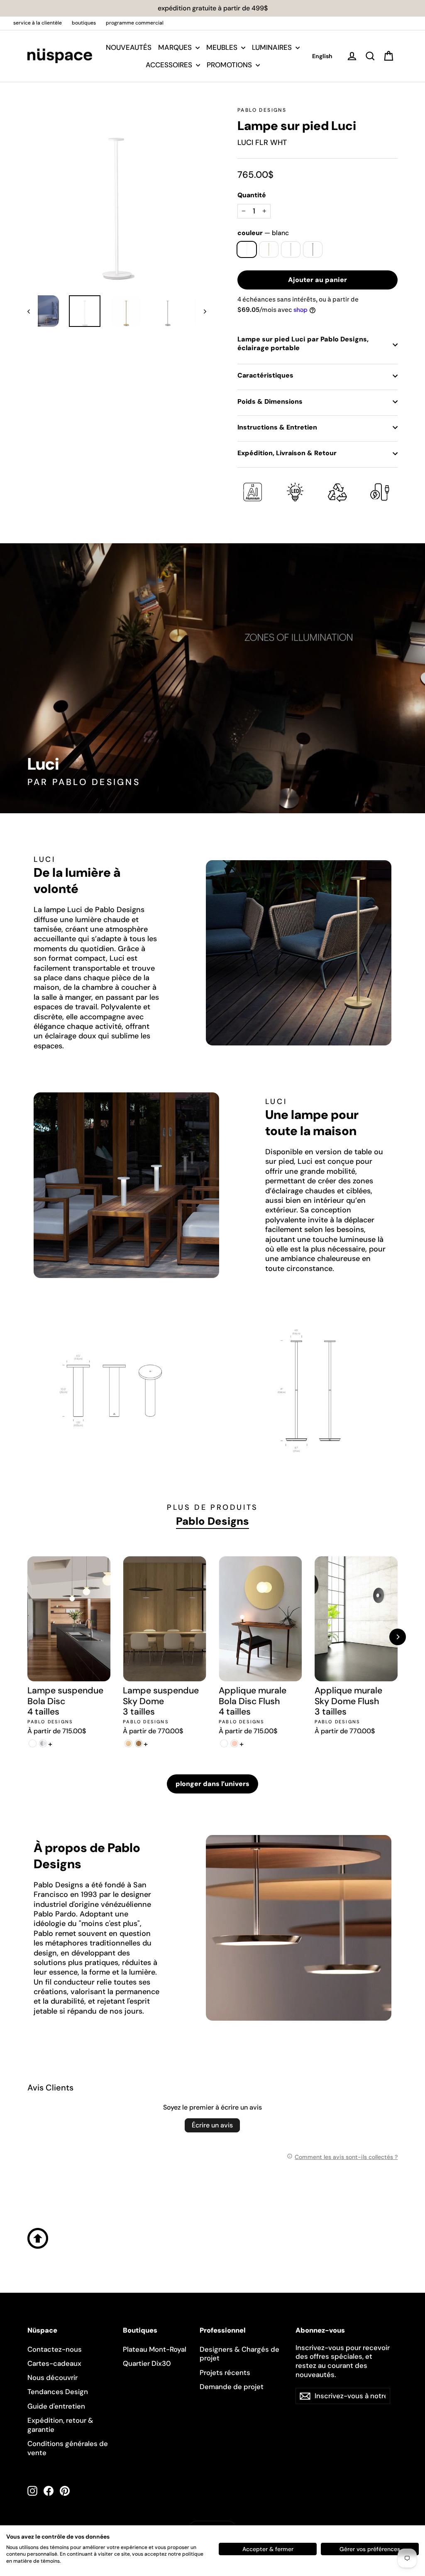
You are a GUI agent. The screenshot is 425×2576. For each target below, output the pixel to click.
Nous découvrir (53, 2377)
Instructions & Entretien (277, 427)
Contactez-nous (55, 2349)
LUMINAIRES (273, 47)
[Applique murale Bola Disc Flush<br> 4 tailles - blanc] (224, 1743)
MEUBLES (223, 47)
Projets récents (225, 2372)
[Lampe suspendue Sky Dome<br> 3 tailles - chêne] (128, 1743)
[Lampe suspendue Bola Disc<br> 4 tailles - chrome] (43, 1743)
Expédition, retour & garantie (60, 2425)
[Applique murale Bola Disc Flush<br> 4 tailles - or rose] (234, 1743)
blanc (247, 249)
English (322, 56)
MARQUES (176, 47)
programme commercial (135, 23)
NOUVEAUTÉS (129, 47)
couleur (263, 233)
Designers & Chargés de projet (239, 2354)
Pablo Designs (262, 110)
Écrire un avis (212, 2125)
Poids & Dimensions (270, 401)
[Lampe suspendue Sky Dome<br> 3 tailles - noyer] (138, 1743)
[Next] (398, 1637)
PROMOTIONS (230, 65)
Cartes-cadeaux (54, 2363)
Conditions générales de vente (68, 2448)
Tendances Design (58, 2392)
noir (313, 249)
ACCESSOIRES (170, 65)
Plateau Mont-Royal (155, 2349)
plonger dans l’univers (212, 1784)
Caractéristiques (265, 375)
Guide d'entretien (56, 2406)
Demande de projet (232, 2387)
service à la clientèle (38, 23)
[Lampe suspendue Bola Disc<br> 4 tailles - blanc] (33, 1743)
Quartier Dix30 (147, 2363)
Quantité (252, 195)
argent (291, 249)
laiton (269, 249)
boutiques (84, 23)
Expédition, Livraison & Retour (287, 453)
